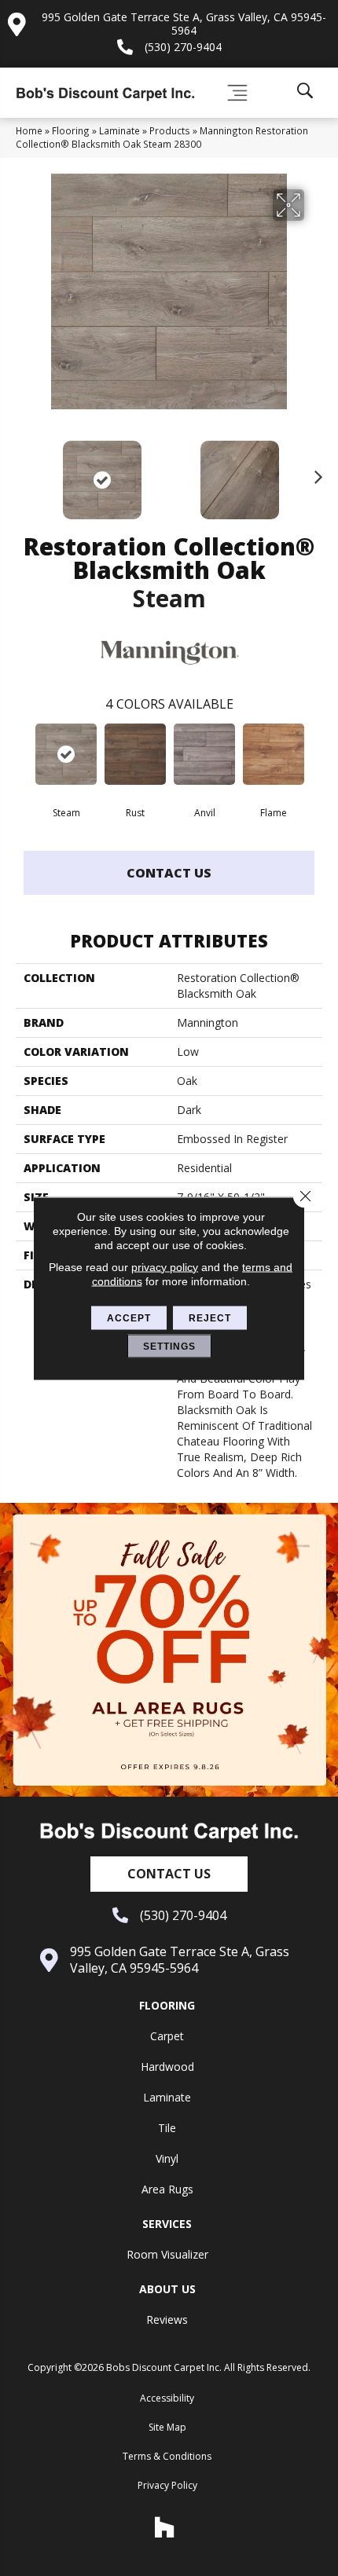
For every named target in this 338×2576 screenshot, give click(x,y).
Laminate (119, 130)
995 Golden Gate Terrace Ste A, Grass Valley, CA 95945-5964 (184, 24)
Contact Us (169, 873)
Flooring (71, 130)
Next (314, 472)
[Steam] (66, 754)
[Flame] (274, 754)
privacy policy (165, 1266)
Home (29, 130)
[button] (169, 1874)
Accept (129, 1317)
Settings (169, 1346)
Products (170, 130)
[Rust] (135, 754)
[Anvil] (204, 754)
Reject (210, 1317)
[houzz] (165, 2527)
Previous (24, 472)
